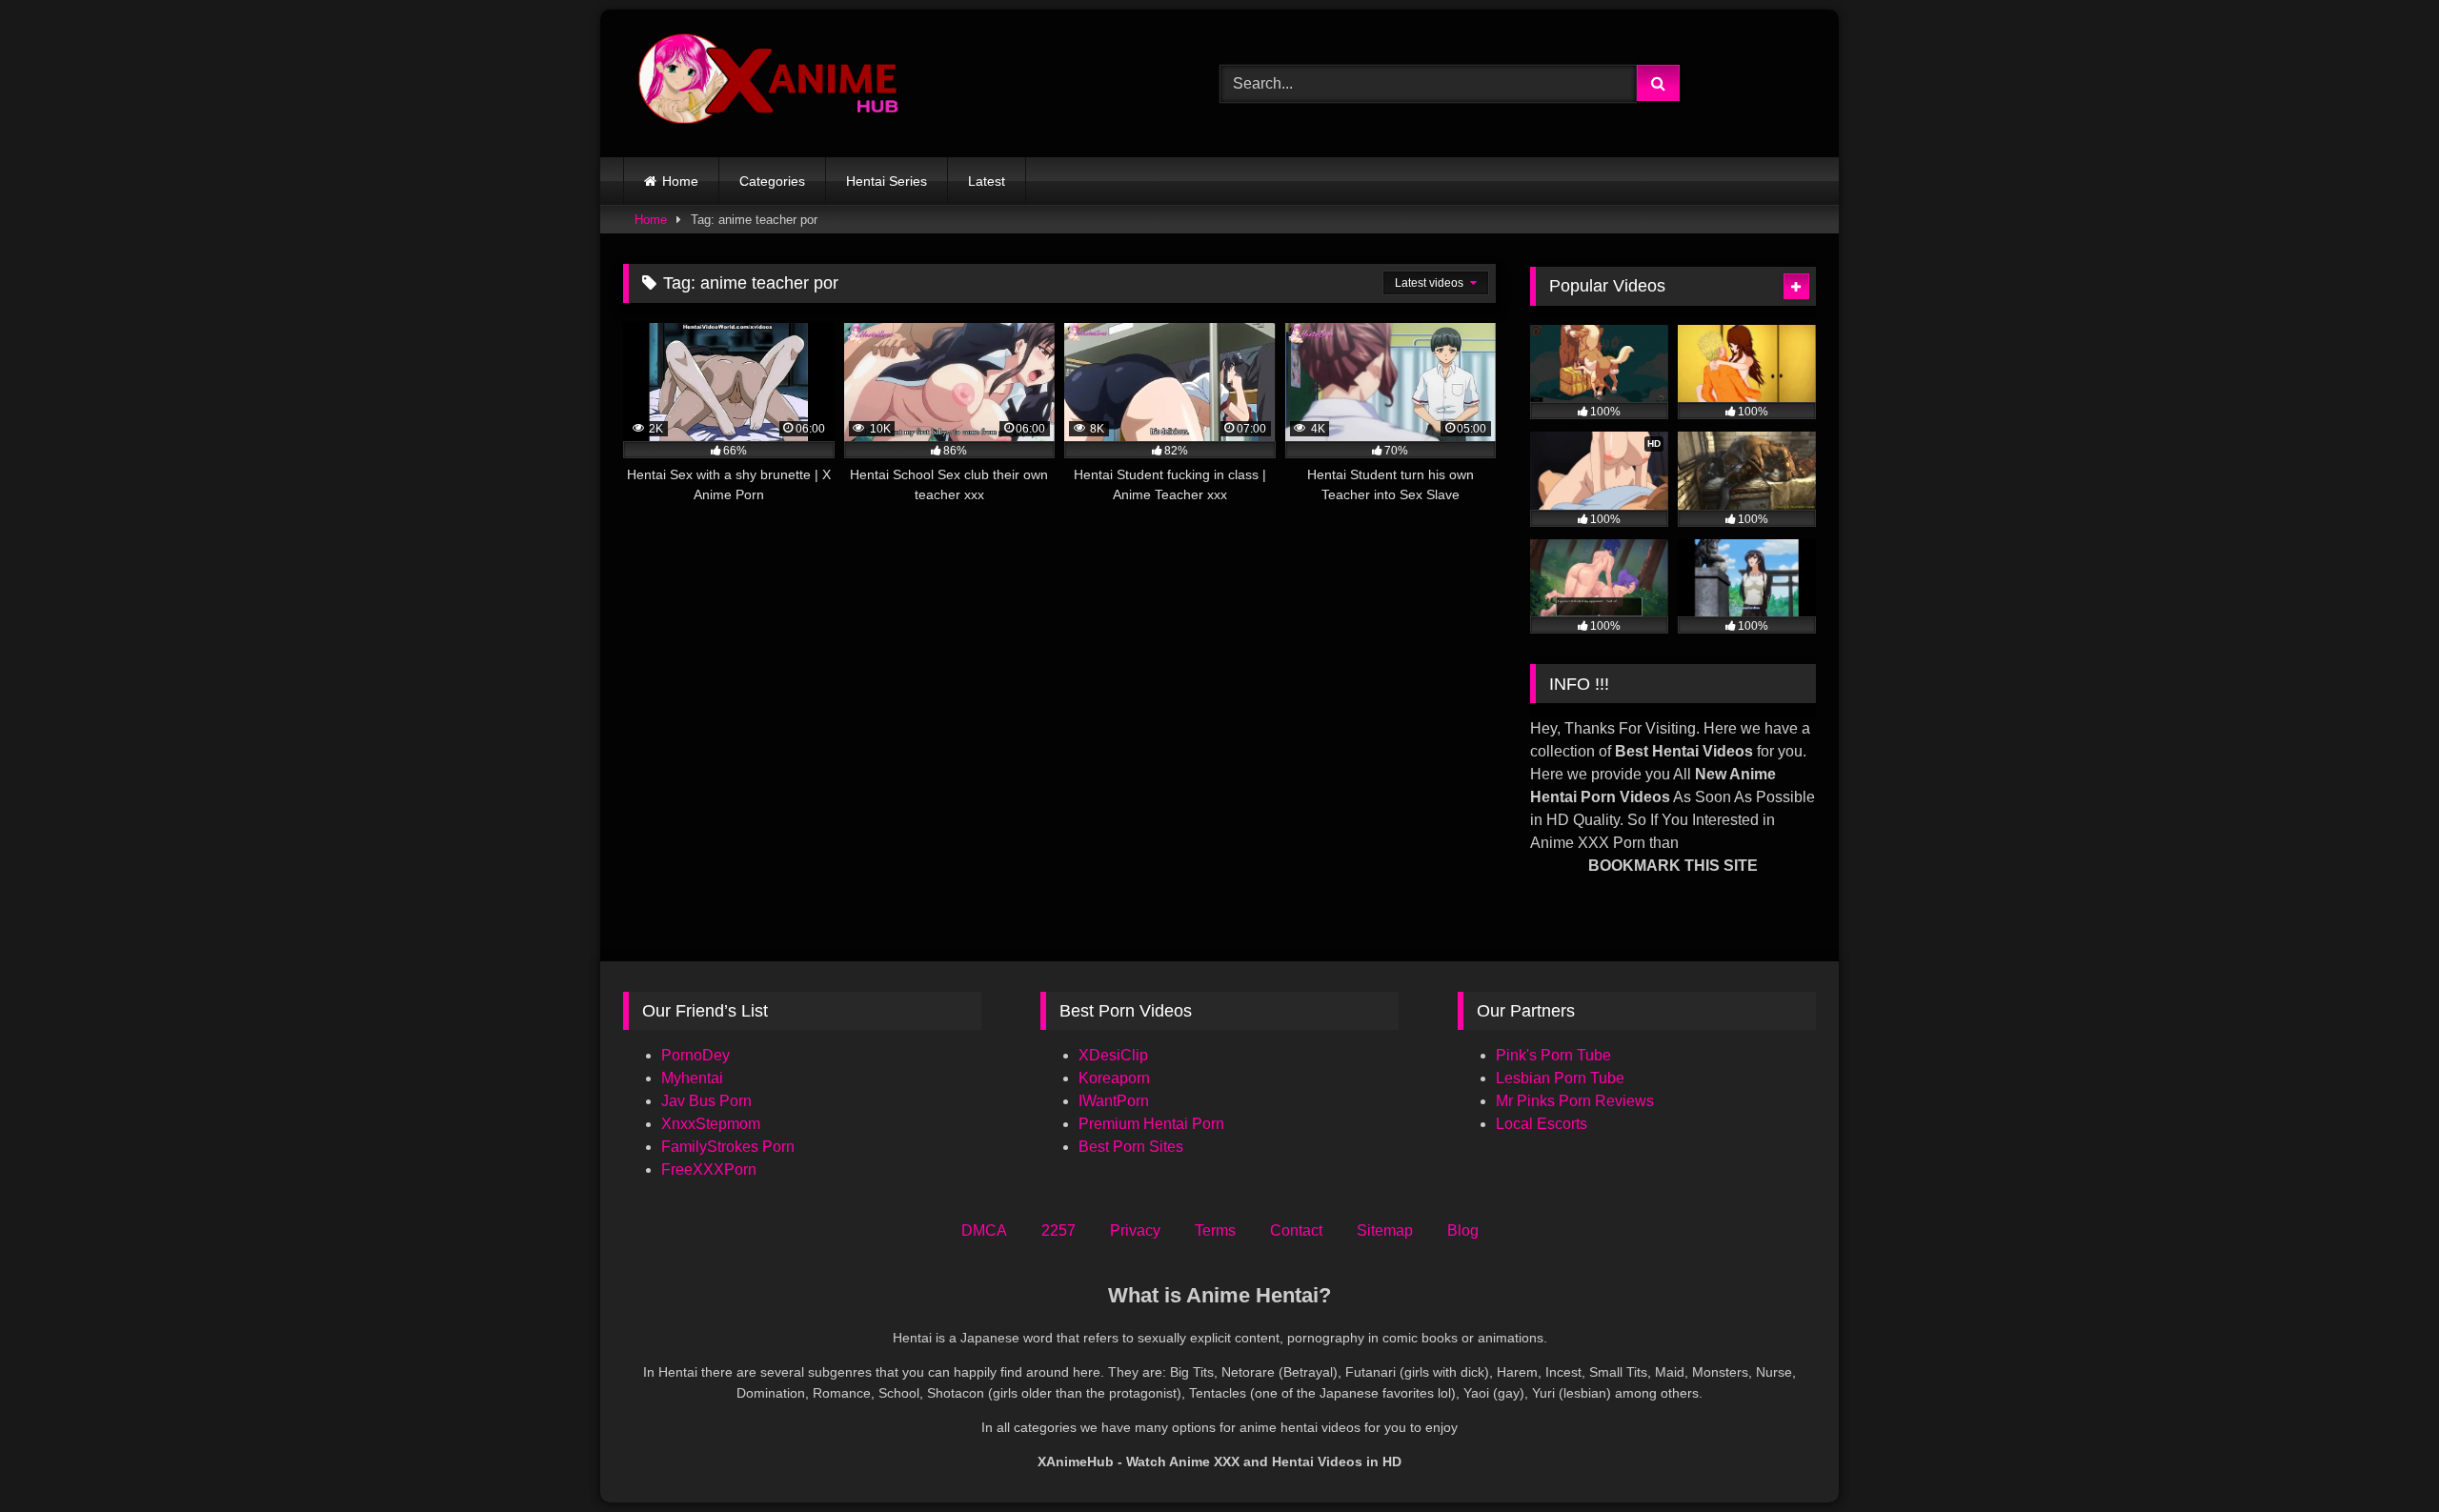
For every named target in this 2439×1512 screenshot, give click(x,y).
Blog (1463, 1230)
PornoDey (695, 1055)
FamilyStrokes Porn (728, 1147)
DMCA (984, 1230)
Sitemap (1385, 1230)
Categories (772, 181)
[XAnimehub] (771, 83)
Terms (1215, 1230)
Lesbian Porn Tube (1560, 1078)
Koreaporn (1114, 1078)
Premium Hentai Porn (1151, 1124)
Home (680, 181)
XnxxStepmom (711, 1124)
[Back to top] (2380, 1455)
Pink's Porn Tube (1553, 1055)
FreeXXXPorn (709, 1169)
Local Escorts (1542, 1124)
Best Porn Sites (1131, 1147)
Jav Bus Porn (706, 1101)
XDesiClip (1113, 1055)
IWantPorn (1114, 1101)
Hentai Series (887, 181)
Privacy (1135, 1230)
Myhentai (692, 1078)
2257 (1058, 1230)
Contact (1296, 1230)
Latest (987, 181)
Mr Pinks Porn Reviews (1577, 1101)
